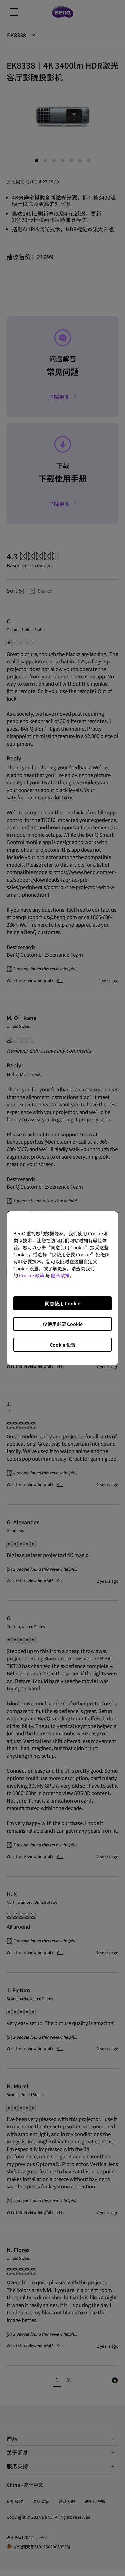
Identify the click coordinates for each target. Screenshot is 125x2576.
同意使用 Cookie (63, 1303)
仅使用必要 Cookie (63, 1324)
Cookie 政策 (32, 1275)
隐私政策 (60, 1275)
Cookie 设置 (63, 1345)
